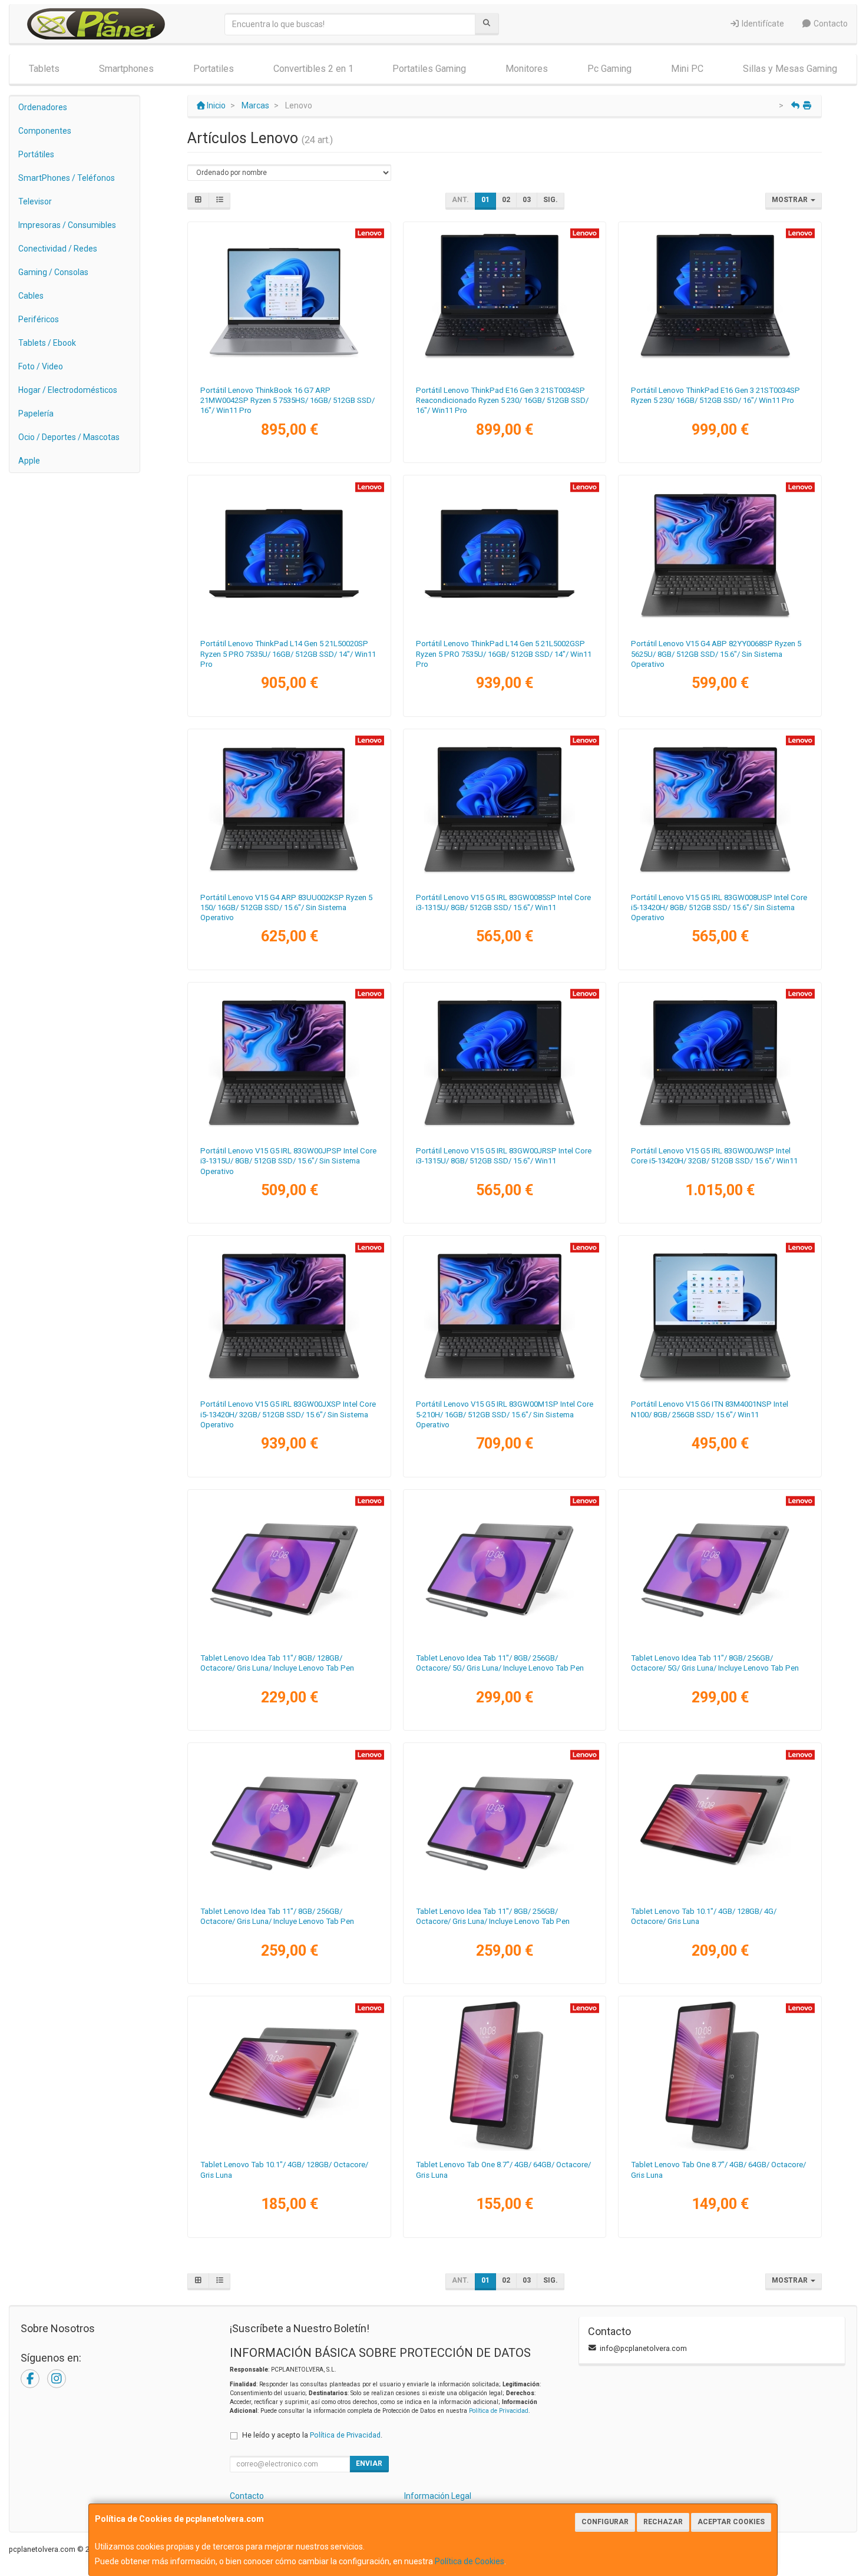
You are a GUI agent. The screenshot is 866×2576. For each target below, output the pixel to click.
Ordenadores (43, 107)
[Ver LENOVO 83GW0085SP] (505, 808)
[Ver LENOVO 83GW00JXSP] (289, 1315)
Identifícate (762, 24)
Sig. (551, 200)
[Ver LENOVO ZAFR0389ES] (289, 1569)
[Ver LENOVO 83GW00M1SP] (505, 1315)
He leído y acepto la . (312, 2435)
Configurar (605, 2522)
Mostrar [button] (791, 200)
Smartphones (126, 69)
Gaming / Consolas (53, 272)
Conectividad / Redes (58, 249)
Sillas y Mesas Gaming (790, 69)
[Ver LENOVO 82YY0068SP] (720, 554)
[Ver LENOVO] (505, 301)
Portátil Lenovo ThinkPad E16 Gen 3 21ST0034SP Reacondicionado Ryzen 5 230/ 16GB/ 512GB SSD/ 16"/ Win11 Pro (502, 401)
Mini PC (687, 69)
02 (506, 200)
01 (485, 200)
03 (527, 200)
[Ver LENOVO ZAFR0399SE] (289, 1822)
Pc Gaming (609, 69)
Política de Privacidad (499, 2411)
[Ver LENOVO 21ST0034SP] (720, 301)
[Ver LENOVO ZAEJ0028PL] (720, 1822)
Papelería (36, 414)
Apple (29, 461)
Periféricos (39, 319)
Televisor (35, 201)
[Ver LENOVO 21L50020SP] (289, 554)
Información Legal (438, 2496)
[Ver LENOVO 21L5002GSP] (505, 554)
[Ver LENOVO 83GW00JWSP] (720, 1062)
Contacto (830, 24)
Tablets (44, 69)
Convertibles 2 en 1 (313, 69)
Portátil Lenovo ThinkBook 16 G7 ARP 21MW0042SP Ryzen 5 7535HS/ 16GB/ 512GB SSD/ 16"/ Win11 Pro (287, 401)
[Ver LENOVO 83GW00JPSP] (289, 1062)
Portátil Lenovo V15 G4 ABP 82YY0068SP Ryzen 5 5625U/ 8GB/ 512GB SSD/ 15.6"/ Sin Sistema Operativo (716, 654)
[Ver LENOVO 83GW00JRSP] (505, 1062)
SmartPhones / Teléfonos (67, 178)
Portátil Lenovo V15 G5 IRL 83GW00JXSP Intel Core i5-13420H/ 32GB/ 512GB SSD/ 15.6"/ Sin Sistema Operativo (288, 1414)
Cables (31, 296)
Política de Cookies (470, 2561)
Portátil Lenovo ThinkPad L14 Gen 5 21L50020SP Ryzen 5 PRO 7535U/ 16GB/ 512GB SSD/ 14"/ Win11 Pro (288, 654)
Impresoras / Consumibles (67, 225)
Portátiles (36, 154)
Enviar (369, 2463)
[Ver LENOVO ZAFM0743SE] (505, 1569)
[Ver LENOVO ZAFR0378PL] (505, 1822)
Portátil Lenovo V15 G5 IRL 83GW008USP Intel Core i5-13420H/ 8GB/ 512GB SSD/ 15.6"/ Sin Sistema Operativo (719, 908)
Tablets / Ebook (47, 343)
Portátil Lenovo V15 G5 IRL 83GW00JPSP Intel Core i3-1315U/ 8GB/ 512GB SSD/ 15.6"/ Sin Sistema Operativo (288, 1161)
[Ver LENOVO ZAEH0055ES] (289, 2075)
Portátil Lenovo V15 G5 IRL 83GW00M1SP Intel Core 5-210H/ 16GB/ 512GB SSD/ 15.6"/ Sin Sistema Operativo (505, 1414)
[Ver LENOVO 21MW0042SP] (289, 301)
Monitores (527, 69)
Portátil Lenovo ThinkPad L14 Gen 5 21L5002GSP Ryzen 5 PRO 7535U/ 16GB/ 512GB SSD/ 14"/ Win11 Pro (504, 654)
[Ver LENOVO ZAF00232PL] (720, 2075)
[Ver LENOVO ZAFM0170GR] (720, 1569)
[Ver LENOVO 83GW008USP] (720, 808)
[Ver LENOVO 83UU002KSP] (289, 808)
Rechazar (663, 2522)
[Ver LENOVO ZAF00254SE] (505, 2075)
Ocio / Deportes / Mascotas (69, 437)
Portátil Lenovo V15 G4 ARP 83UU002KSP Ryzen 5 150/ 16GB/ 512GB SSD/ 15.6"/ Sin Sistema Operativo (286, 908)
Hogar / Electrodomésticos (68, 390)
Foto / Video (41, 366)
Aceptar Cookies (731, 2522)
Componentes (45, 131)
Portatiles (214, 69)
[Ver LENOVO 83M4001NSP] (720, 1315)
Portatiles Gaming (429, 69)
